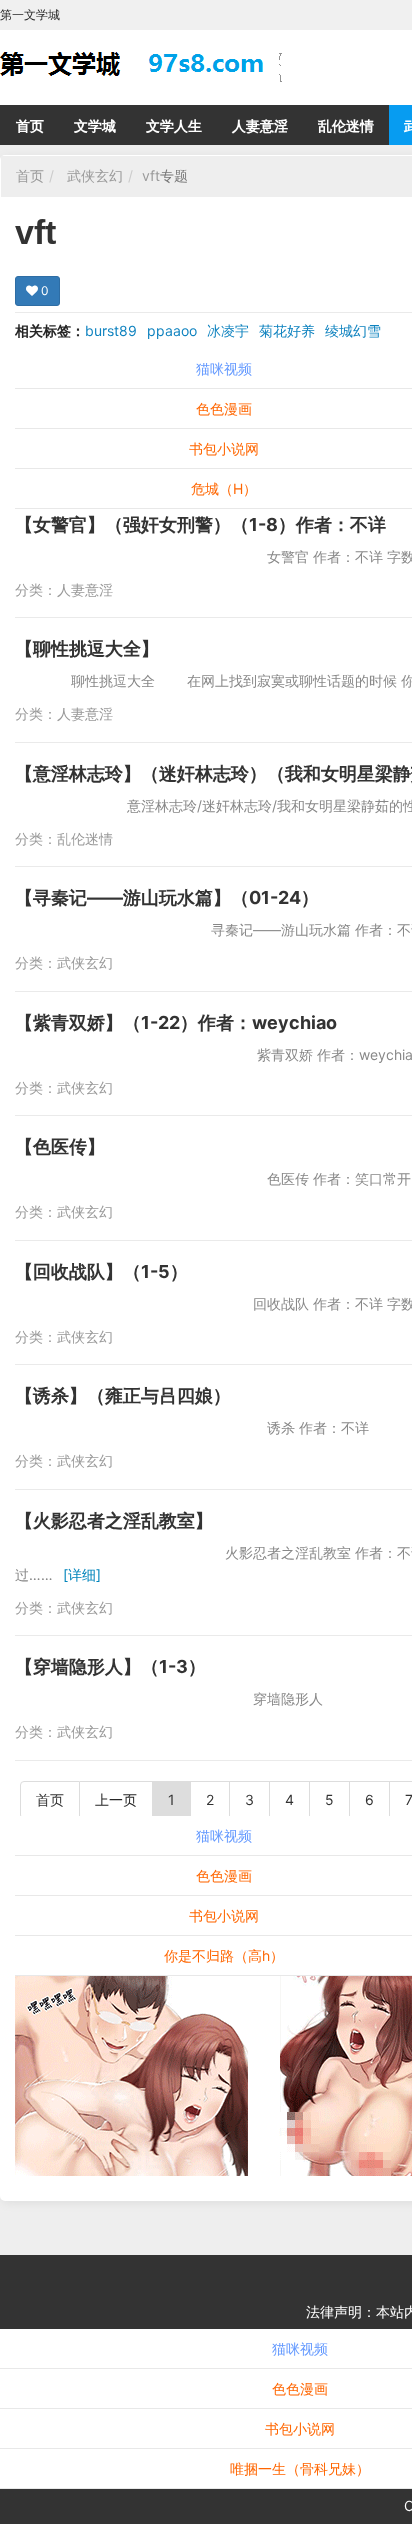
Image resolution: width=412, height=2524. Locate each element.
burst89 (111, 330)
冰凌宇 (228, 330)
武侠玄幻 (95, 175)
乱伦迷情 (346, 125)
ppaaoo (172, 330)
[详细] (82, 1574)
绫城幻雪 (353, 330)
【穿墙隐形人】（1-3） (110, 1666)
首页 (30, 125)
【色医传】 (60, 1146)
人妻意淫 (260, 125)
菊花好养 (287, 330)
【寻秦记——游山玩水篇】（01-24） (167, 897)
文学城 (95, 125)
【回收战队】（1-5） (101, 1271)
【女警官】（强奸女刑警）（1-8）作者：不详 (200, 524)
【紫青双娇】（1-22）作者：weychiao (176, 1022)
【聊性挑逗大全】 (87, 648)
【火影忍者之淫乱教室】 (114, 1520)
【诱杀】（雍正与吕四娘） (123, 1395)
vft (151, 175)
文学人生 (174, 125)
